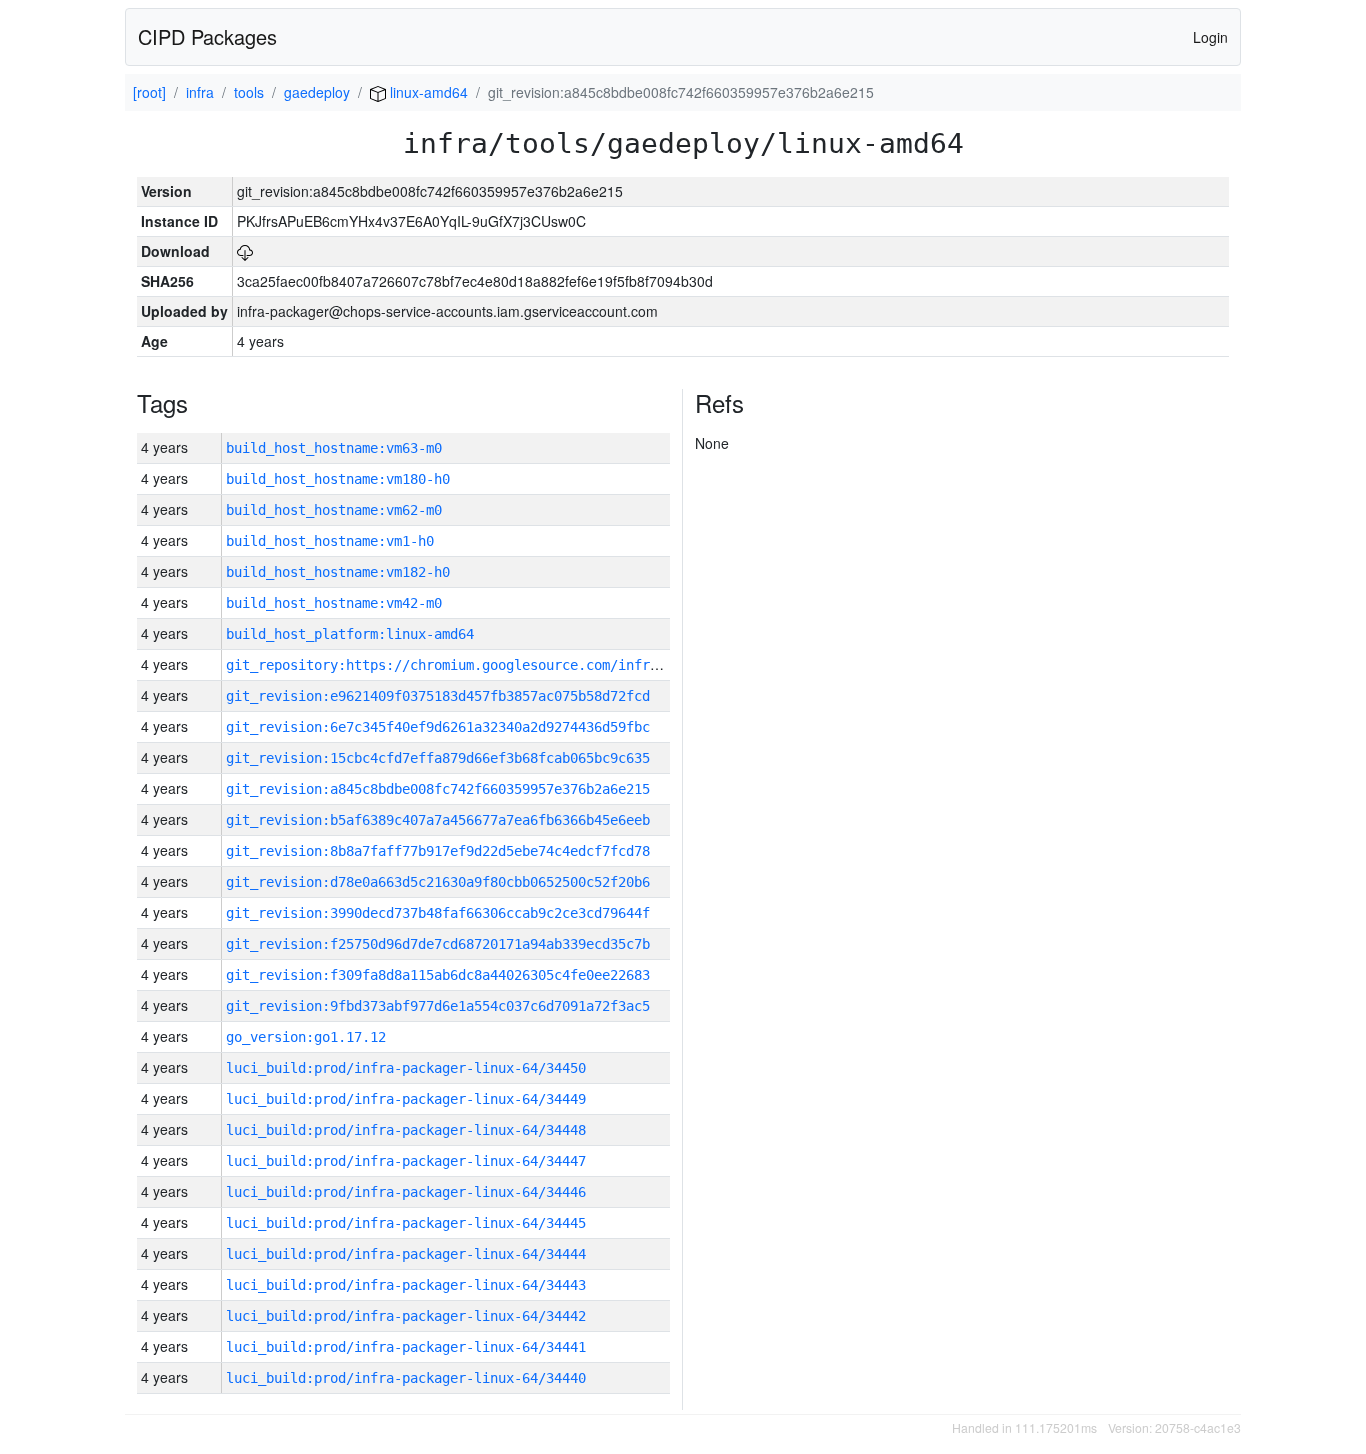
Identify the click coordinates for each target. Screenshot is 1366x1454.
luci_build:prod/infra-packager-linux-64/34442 (406, 1316)
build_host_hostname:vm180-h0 (338, 479)
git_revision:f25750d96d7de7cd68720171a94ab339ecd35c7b (438, 944)
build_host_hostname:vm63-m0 (334, 448)
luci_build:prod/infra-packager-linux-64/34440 (406, 1378)
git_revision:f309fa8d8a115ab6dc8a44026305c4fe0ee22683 (438, 975)
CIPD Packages (207, 36)
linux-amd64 (427, 92)
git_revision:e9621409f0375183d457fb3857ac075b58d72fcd (438, 696)
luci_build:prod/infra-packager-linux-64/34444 (406, 1254)
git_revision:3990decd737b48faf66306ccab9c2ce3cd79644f (438, 913)
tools (249, 92)
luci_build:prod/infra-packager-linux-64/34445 (406, 1223)
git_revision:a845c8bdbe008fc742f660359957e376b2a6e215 (438, 789)
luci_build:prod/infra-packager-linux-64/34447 (406, 1161)
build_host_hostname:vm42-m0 (334, 603)
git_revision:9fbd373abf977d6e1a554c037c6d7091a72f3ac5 (438, 1006)
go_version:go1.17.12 (306, 1037)
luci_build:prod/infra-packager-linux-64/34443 (406, 1285)
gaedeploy (317, 92)
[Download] (245, 251)
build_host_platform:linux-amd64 (350, 634)
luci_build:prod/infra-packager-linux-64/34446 (406, 1192)
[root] (149, 92)
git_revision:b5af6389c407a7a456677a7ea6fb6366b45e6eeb (438, 820)
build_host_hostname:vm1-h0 (330, 541)
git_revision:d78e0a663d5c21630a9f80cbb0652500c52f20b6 (438, 882)
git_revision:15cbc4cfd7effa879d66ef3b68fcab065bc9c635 (438, 758)
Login (1210, 37)
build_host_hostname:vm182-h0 (338, 572)
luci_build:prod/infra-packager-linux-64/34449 (406, 1099)
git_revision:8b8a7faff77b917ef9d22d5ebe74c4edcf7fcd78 (438, 851)
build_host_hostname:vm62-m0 (334, 510)
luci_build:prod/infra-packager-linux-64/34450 (406, 1068)
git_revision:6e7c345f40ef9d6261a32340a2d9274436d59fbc (438, 727)
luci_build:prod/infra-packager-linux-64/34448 (406, 1130)
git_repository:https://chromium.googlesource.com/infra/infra (466, 665)
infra (200, 92)
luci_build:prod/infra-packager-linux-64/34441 (406, 1347)
